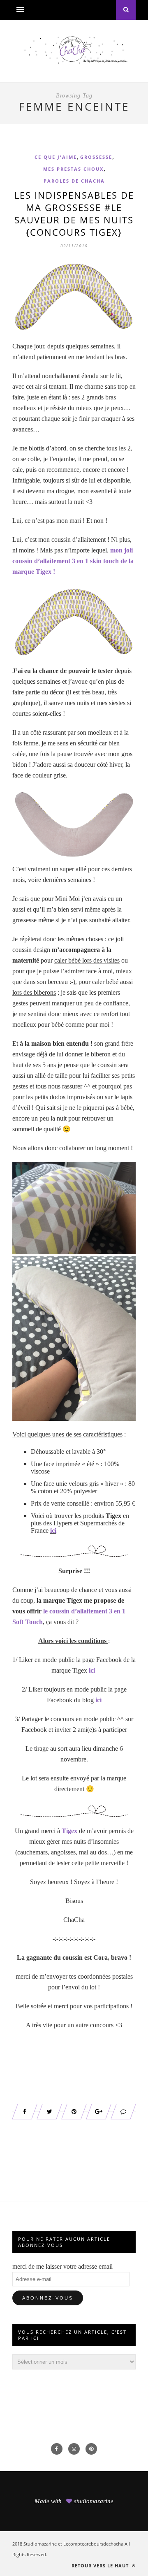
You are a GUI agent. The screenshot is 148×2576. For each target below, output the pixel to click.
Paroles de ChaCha (74, 181)
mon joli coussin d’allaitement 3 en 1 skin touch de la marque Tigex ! (73, 561)
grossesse (96, 157)
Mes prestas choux (73, 169)
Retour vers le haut (101, 2566)
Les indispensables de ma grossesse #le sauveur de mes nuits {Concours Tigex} (74, 214)
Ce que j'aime (56, 157)
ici (53, 1531)
